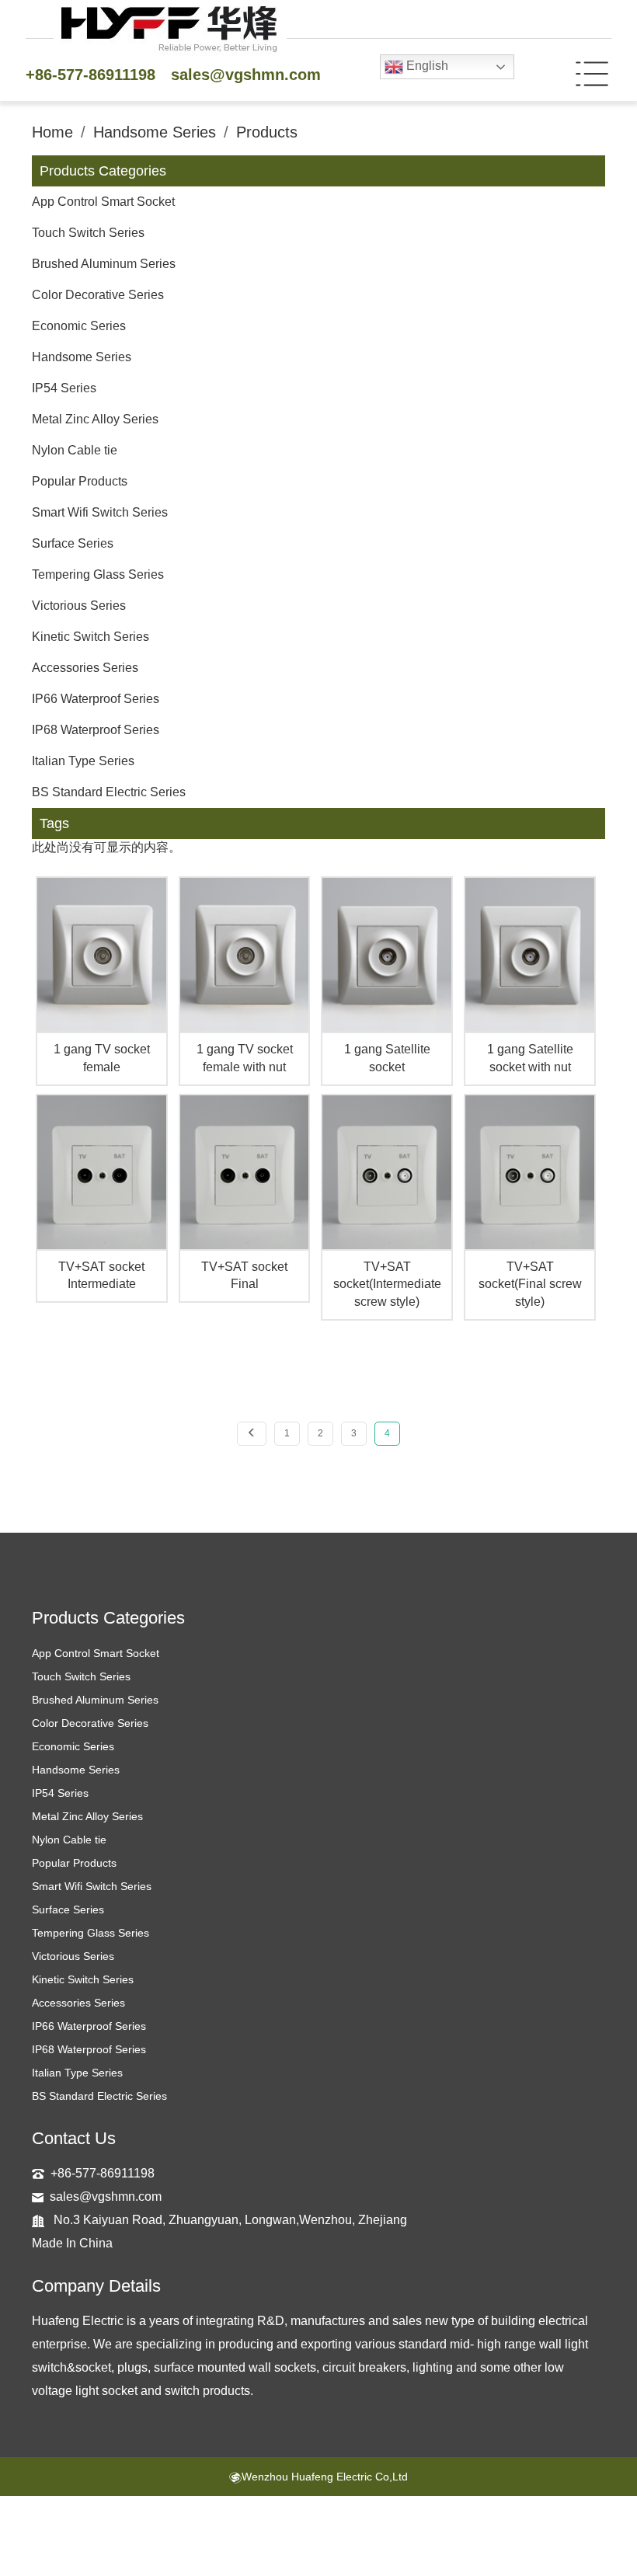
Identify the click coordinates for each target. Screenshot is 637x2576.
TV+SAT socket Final (244, 1276)
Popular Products (80, 481)
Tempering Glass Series (98, 574)
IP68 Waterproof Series (96, 730)
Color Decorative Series (98, 295)
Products (267, 132)
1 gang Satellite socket (387, 1058)
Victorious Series (79, 606)
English (426, 66)
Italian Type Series (83, 761)
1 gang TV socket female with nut (245, 1058)
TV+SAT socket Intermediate (101, 1276)
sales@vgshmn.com (246, 75)
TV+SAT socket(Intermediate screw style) (387, 1285)
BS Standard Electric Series (109, 792)
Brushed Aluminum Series (104, 264)
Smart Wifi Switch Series (100, 512)
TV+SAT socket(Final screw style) (530, 1285)
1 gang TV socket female (102, 1058)
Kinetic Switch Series (91, 637)
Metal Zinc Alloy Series (95, 419)
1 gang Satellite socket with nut (530, 1058)
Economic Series (79, 326)
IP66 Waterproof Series (96, 699)
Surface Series (73, 543)
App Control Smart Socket (103, 202)
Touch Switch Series (88, 233)
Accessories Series (85, 668)
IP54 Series (64, 388)
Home (52, 132)
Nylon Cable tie (75, 450)
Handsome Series (155, 132)
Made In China (72, 2243)
